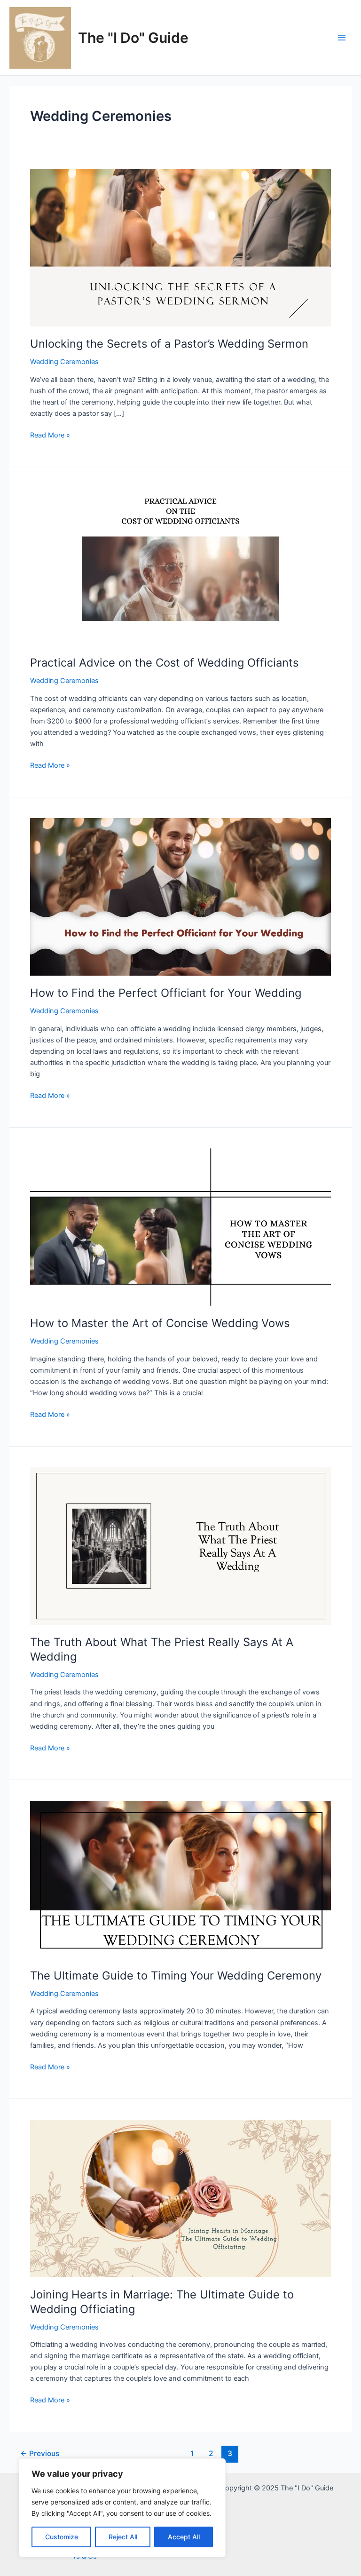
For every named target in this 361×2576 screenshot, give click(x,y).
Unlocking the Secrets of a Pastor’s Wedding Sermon (169, 344)
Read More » (50, 436)
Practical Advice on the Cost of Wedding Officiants (164, 663)
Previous (40, 2453)
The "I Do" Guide (133, 38)
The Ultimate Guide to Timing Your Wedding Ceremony (176, 1976)
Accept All (184, 2537)
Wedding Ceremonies (64, 362)
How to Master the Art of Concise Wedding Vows (160, 1323)
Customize (62, 2537)
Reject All (123, 2537)
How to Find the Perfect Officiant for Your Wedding (166, 993)
